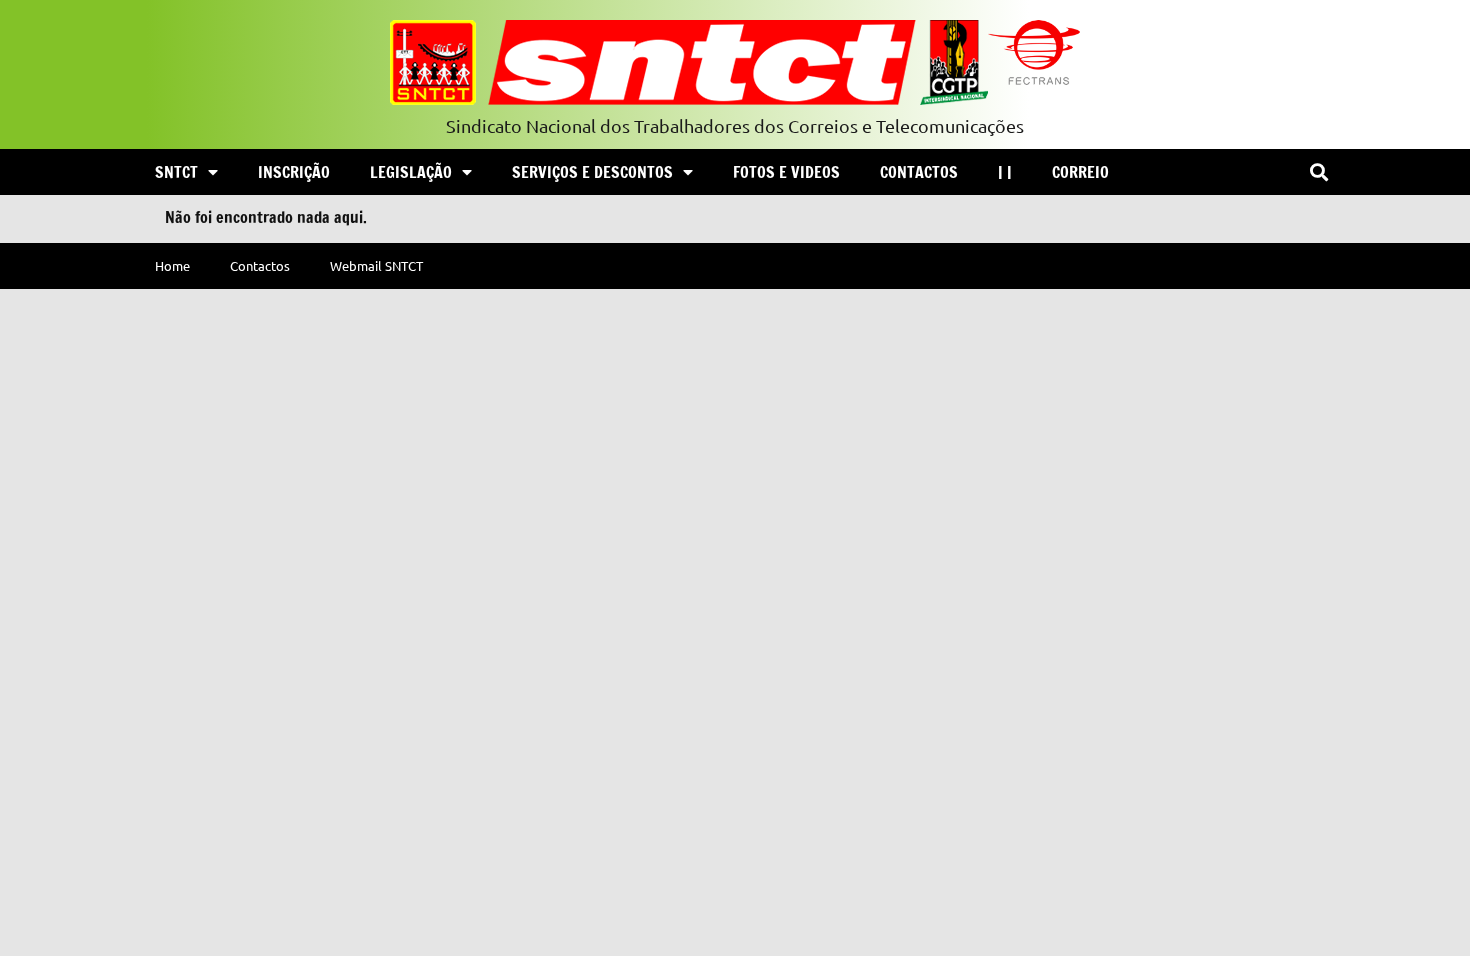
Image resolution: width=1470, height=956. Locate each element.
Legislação (411, 172)
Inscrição (294, 172)
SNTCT (176, 172)
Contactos (919, 172)
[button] (1318, 172)
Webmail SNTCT (376, 265)
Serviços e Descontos (592, 172)
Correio (1080, 172)
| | (1005, 172)
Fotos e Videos (786, 172)
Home (172, 265)
